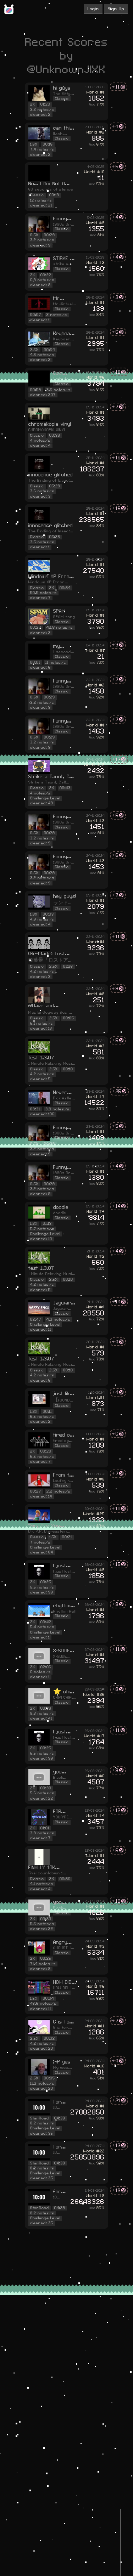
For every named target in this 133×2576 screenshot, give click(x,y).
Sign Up (116, 9)
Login (93, 9)
